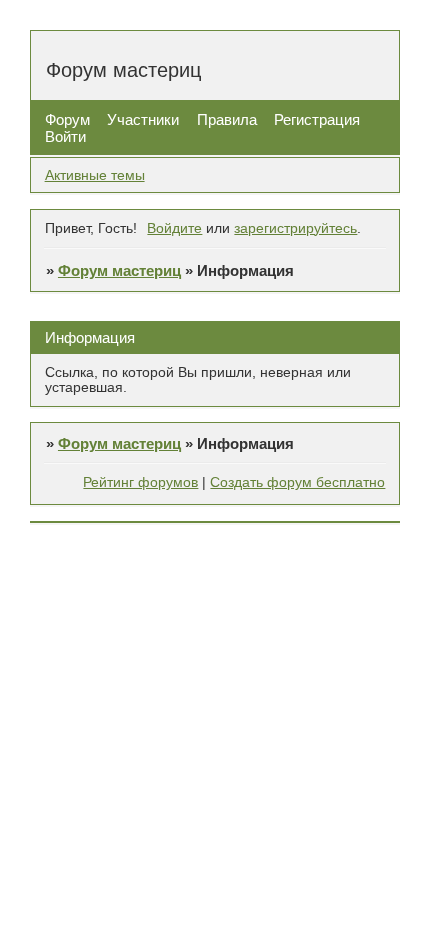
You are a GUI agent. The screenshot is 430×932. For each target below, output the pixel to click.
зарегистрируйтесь (295, 228)
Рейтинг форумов (140, 482)
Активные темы (95, 175)
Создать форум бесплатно (297, 482)
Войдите (174, 228)
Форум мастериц (119, 270)
